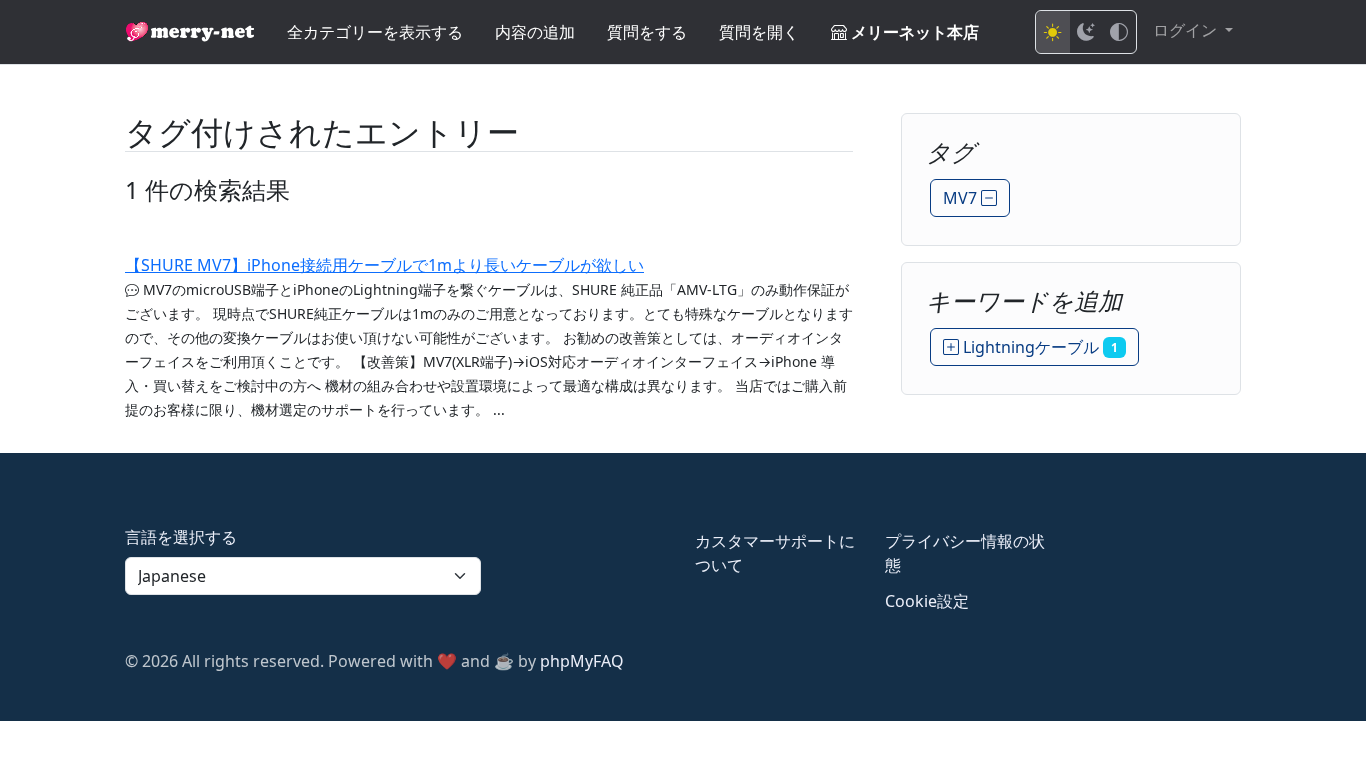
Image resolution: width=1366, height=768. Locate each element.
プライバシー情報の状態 (965, 553)
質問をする (647, 32)
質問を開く (759, 32)
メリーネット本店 (913, 32)
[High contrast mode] (1119, 32)
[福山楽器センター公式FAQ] (190, 32)
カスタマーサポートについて (775, 553)
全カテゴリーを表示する (375, 32)
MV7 (962, 198)
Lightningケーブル (1038, 347)
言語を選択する (181, 537)
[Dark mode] (1086, 32)
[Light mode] (1053, 32)
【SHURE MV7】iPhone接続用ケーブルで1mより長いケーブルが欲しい (384, 265)
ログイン (1187, 30)
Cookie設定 (927, 601)
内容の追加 (535, 32)
